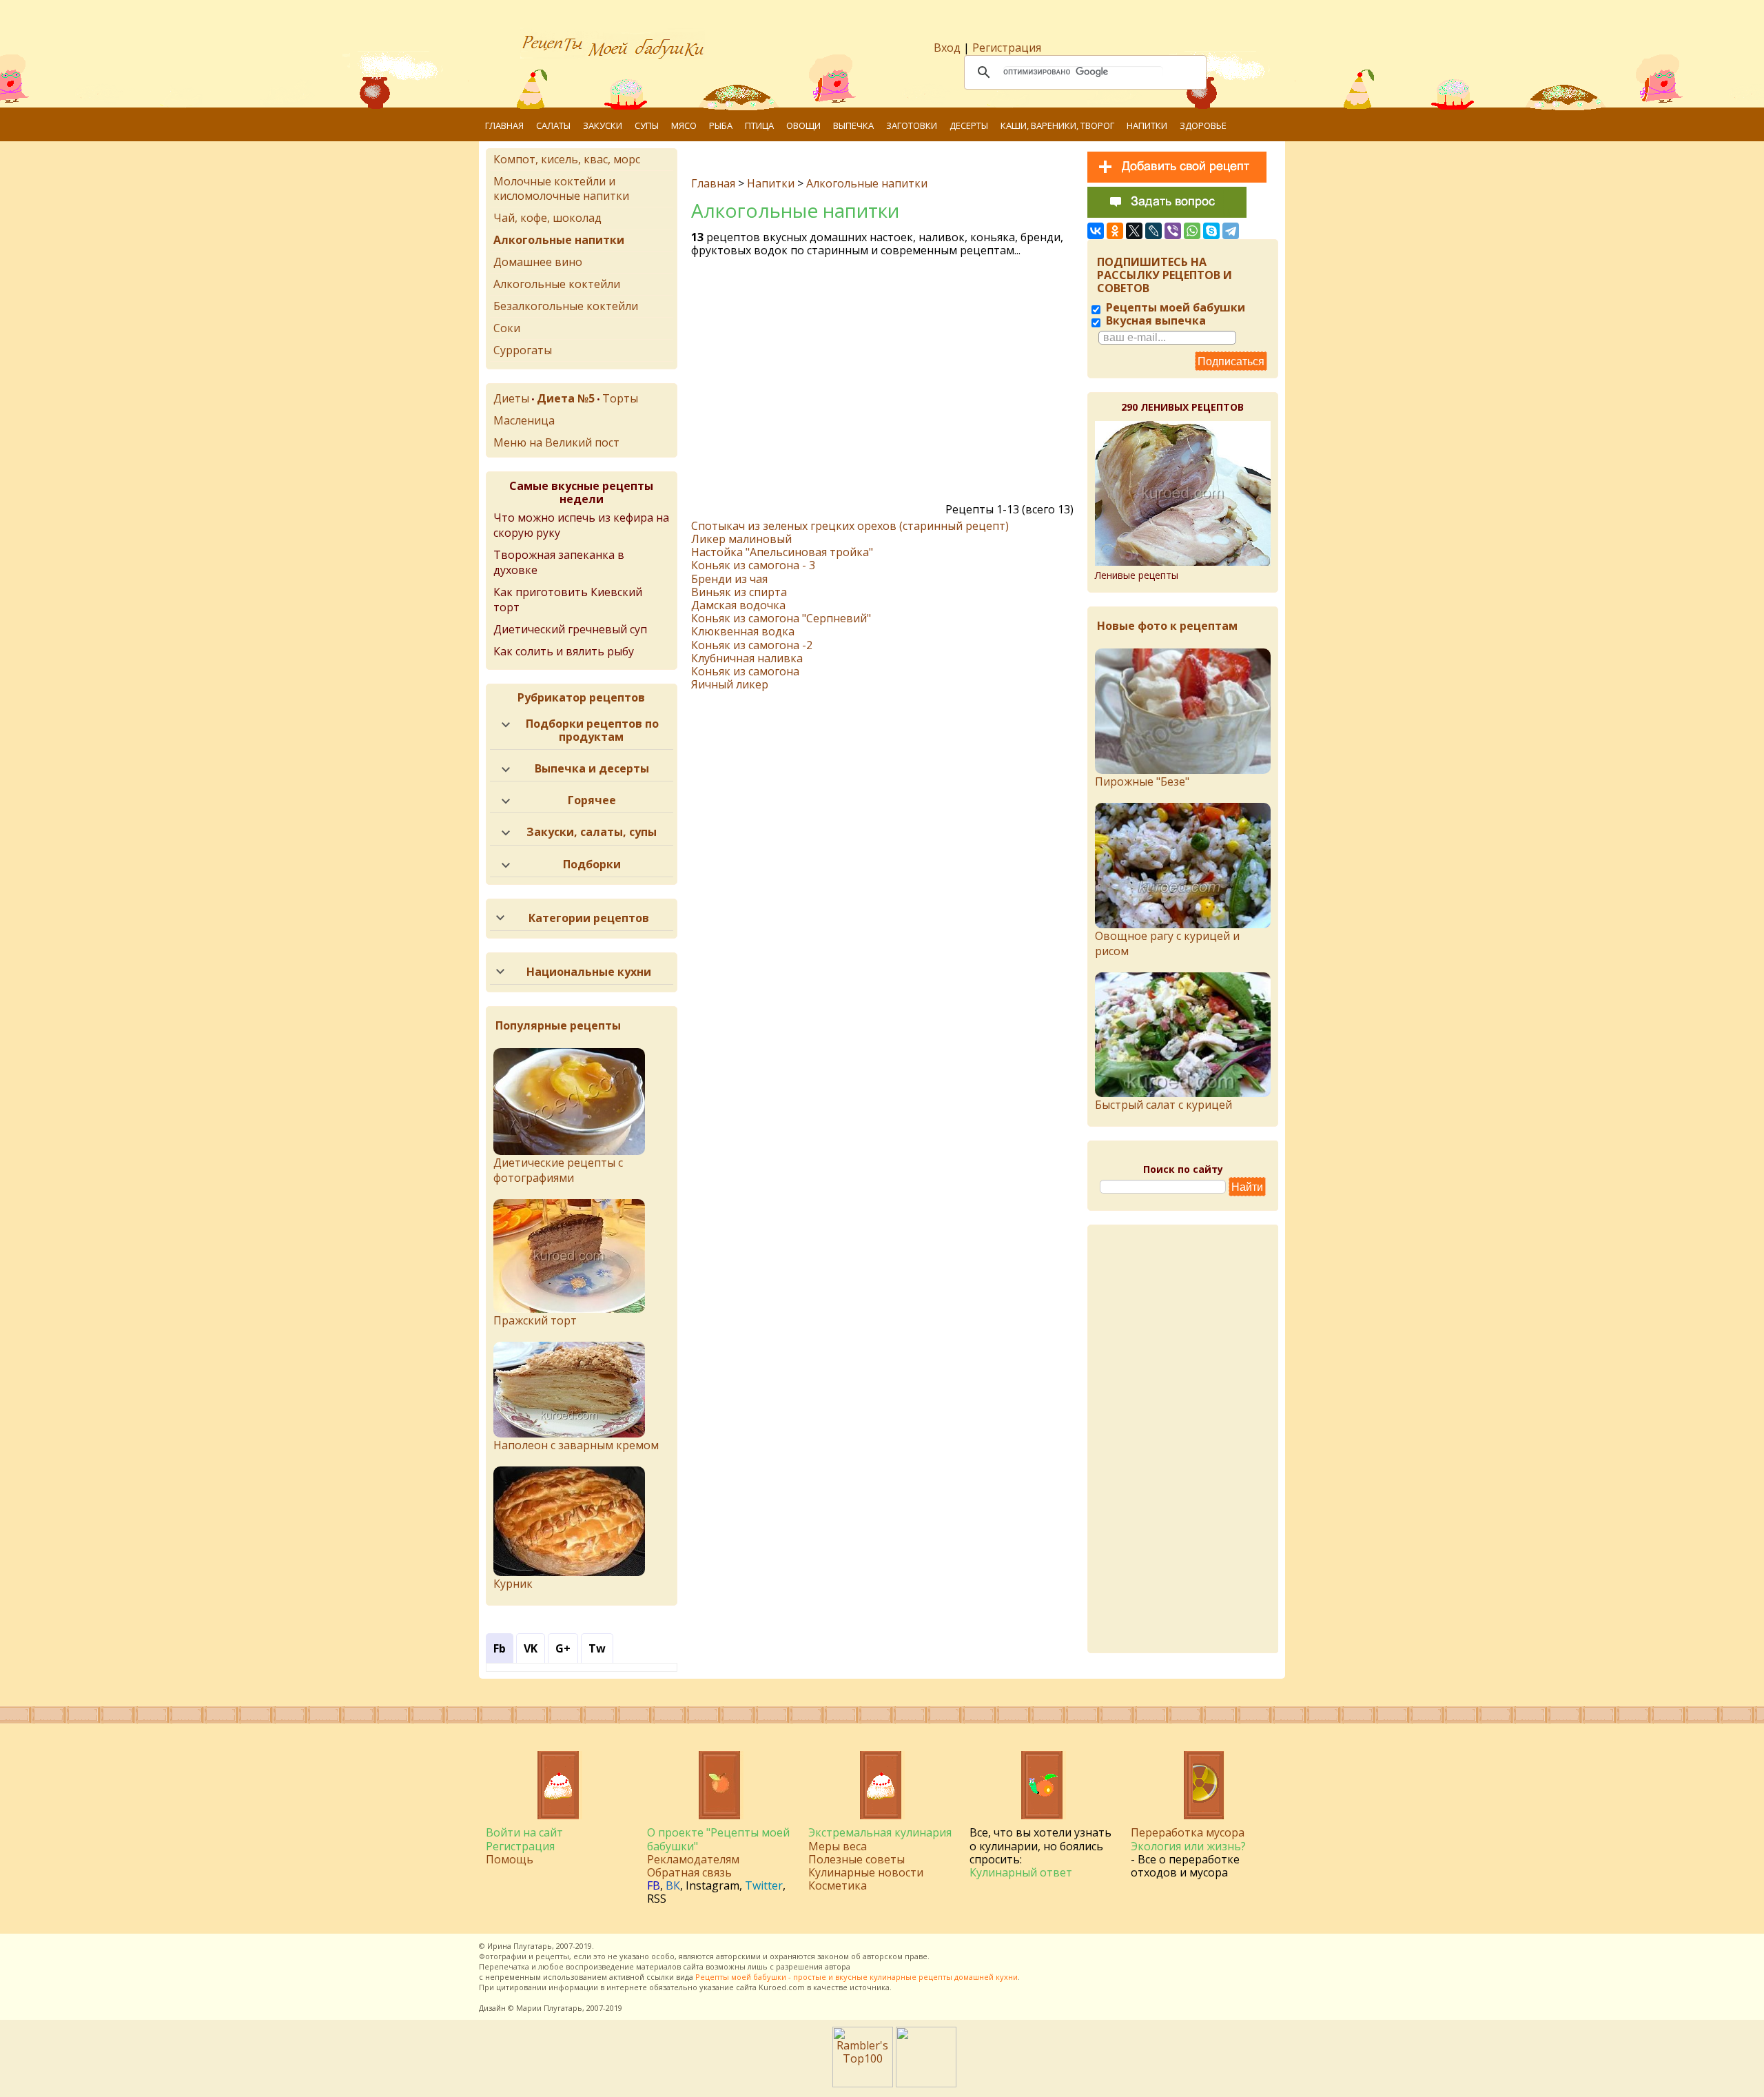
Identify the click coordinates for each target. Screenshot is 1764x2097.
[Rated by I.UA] (926, 2083)
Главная (504, 125)
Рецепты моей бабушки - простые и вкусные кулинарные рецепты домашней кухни (857, 1977)
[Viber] (1173, 231)
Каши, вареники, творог (1057, 125)
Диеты (511, 398)
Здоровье (1203, 125)
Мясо (684, 125)
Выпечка (853, 125)
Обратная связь (689, 1872)
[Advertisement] (884, 384)
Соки (507, 328)
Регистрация (1007, 48)
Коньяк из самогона (745, 671)
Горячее (592, 800)
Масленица (524, 420)
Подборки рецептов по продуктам (592, 730)
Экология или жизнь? (1188, 1846)
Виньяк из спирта (739, 592)
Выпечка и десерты (592, 768)
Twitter (764, 1885)
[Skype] (1211, 231)
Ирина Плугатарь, (521, 1946)
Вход (947, 48)
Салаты (553, 125)
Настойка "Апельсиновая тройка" (782, 552)
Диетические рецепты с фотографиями (558, 1170)
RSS (657, 1899)
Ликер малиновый (741, 539)
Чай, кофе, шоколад (547, 218)
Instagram (712, 1885)
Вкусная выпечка (1155, 320)
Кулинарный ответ (1021, 1872)
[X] (1134, 231)
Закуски (603, 125)
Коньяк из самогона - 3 (753, 565)
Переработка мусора (1188, 1832)
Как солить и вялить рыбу (564, 651)
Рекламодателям (693, 1859)
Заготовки (912, 125)
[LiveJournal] (1153, 231)
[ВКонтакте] (1096, 231)
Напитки (1147, 125)
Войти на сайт (524, 1832)
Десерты (969, 125)
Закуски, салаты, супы (592, 832)
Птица (759, 125)
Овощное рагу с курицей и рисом (1167, 943)
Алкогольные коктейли (557, 284)
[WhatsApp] (1192, 231)
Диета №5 (566, 398)
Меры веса (838, 1846)
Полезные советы (857, 1859)
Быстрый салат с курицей (1163, 1105)
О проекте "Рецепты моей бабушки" (718, 1839)
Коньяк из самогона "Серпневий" (781, 618)
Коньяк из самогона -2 (752, 645)
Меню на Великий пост (556, 442)
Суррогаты (523, 350)
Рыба (721, 125)
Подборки (592, 864)
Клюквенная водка (743, 631)
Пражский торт (535, 1320)
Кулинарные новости (866, 1872)
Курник (513, 1584)
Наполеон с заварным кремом (576, 1445)
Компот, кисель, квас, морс (567, 159)
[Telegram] (1231, 231)
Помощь (510, 1859)
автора (838, 1966)
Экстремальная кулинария (880, 1832)
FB (654, 1885)
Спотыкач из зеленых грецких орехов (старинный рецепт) (850, 526)
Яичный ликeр (730, 684)
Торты (620, 398)
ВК (673, 1885)
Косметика (838, 1885)
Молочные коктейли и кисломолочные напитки (561, 188)
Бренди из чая (729, 579)
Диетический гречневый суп (570, 629)
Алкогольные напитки (867, 183)
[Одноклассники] (1115, 231)
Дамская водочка (738, 605)
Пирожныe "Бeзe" (1142, 781)
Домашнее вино (538, 262)
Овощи (803, 125)
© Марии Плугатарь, (546, 2008)
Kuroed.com (782, 1987)
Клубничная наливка (747, 658)
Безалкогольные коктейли (566, 306)
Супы (647, 125)
